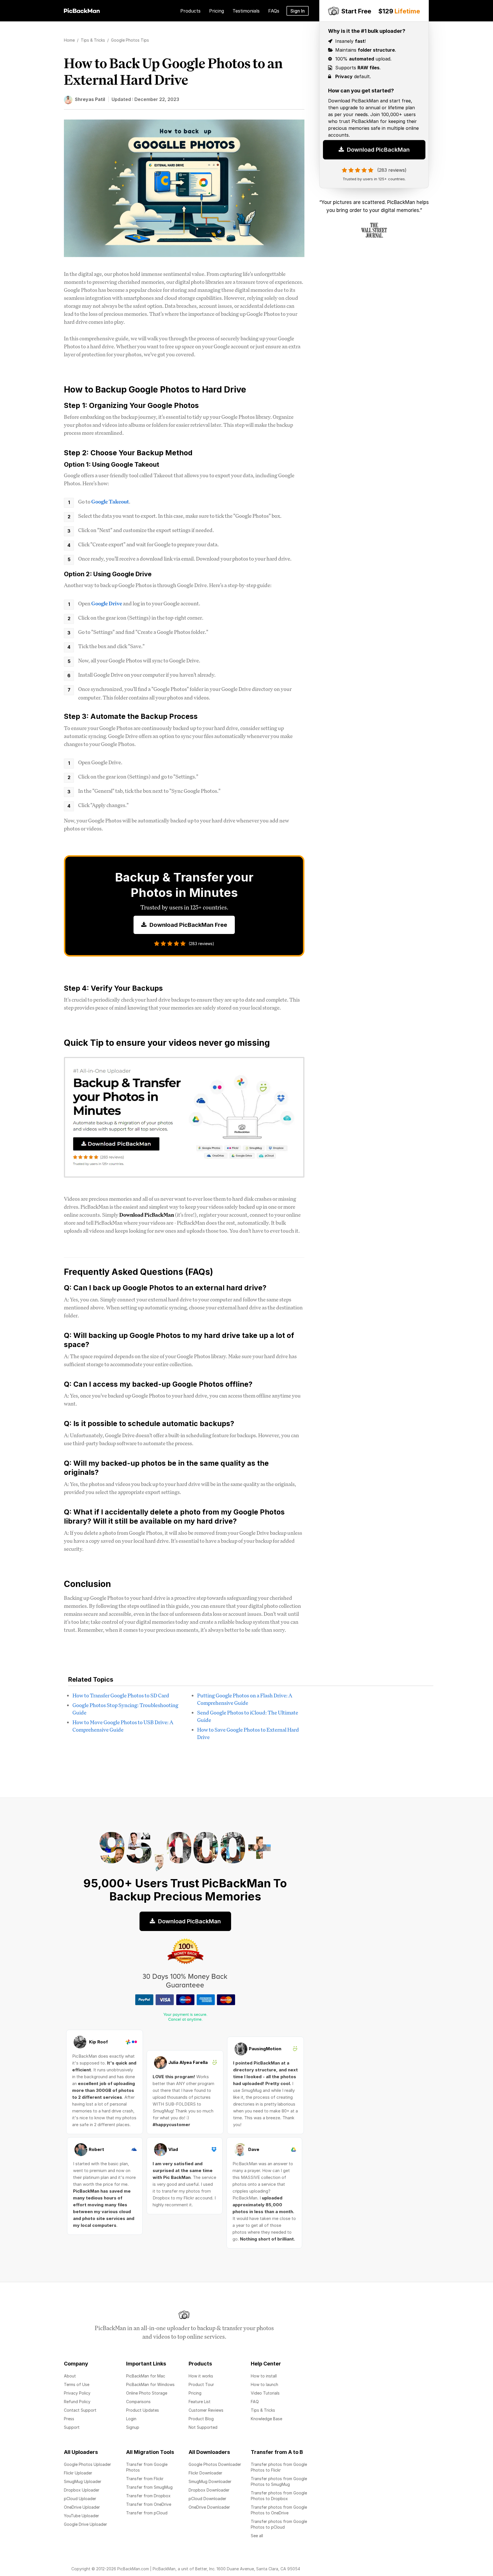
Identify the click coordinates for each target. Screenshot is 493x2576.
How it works (201, 2376)
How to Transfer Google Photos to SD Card (121, 1695)
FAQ (255, 2402)
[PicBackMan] (82, 10)
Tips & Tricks (263, 2410)
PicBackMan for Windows (150, 2384)
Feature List (200, 2402)
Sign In (298, 11)
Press (69, 2419)
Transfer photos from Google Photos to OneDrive (279, 2510)
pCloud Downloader (207, 2499)
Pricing (195, 2393)
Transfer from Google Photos (147, 2467)
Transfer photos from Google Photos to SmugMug (279, 2481)
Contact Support (80, 2410)
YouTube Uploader (81, 2516)
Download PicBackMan (378, 150)
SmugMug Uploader (83, 2481)
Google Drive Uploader (85, 2524)
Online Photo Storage (147, 2393)
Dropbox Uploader (82, 2490)
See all (257, 2536)
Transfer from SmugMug (149, 2487)
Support (72, 2427)
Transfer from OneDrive (149, 2504)
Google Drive (107, 603)
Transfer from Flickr (145, 2479)
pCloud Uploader (80, 2499)
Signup (133, 2427)
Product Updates (143, 2410)
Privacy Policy (77, 2393)
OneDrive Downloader (209, 2507)
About (70, 2376)
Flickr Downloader (205, 2473)
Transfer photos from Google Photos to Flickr (279, 2467)
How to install (264, 2376)
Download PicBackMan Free (188, 925)
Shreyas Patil (90, 99)
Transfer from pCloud (147, 2513)
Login (131, 2419)
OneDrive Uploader (82, 2507)
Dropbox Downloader (209, 2490)
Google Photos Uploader (87, 2464)
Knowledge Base (266, 2419)
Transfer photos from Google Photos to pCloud (279, 2524)
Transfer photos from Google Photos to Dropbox (279, 2496)
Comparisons (138, 2402)
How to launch (264, 2384)
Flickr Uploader (78, 2473)
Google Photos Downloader (215, 2464)
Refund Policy (77, 2402)
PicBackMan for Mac (146, 2376)
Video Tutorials (265, 2393)
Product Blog (201, 2419)
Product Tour (201, 2384)
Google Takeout (110, 502)
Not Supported (203, 2427)
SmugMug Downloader (210, 2481)
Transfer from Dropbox (148, 2496)
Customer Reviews (206, 2410)
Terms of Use (77, 2384)
